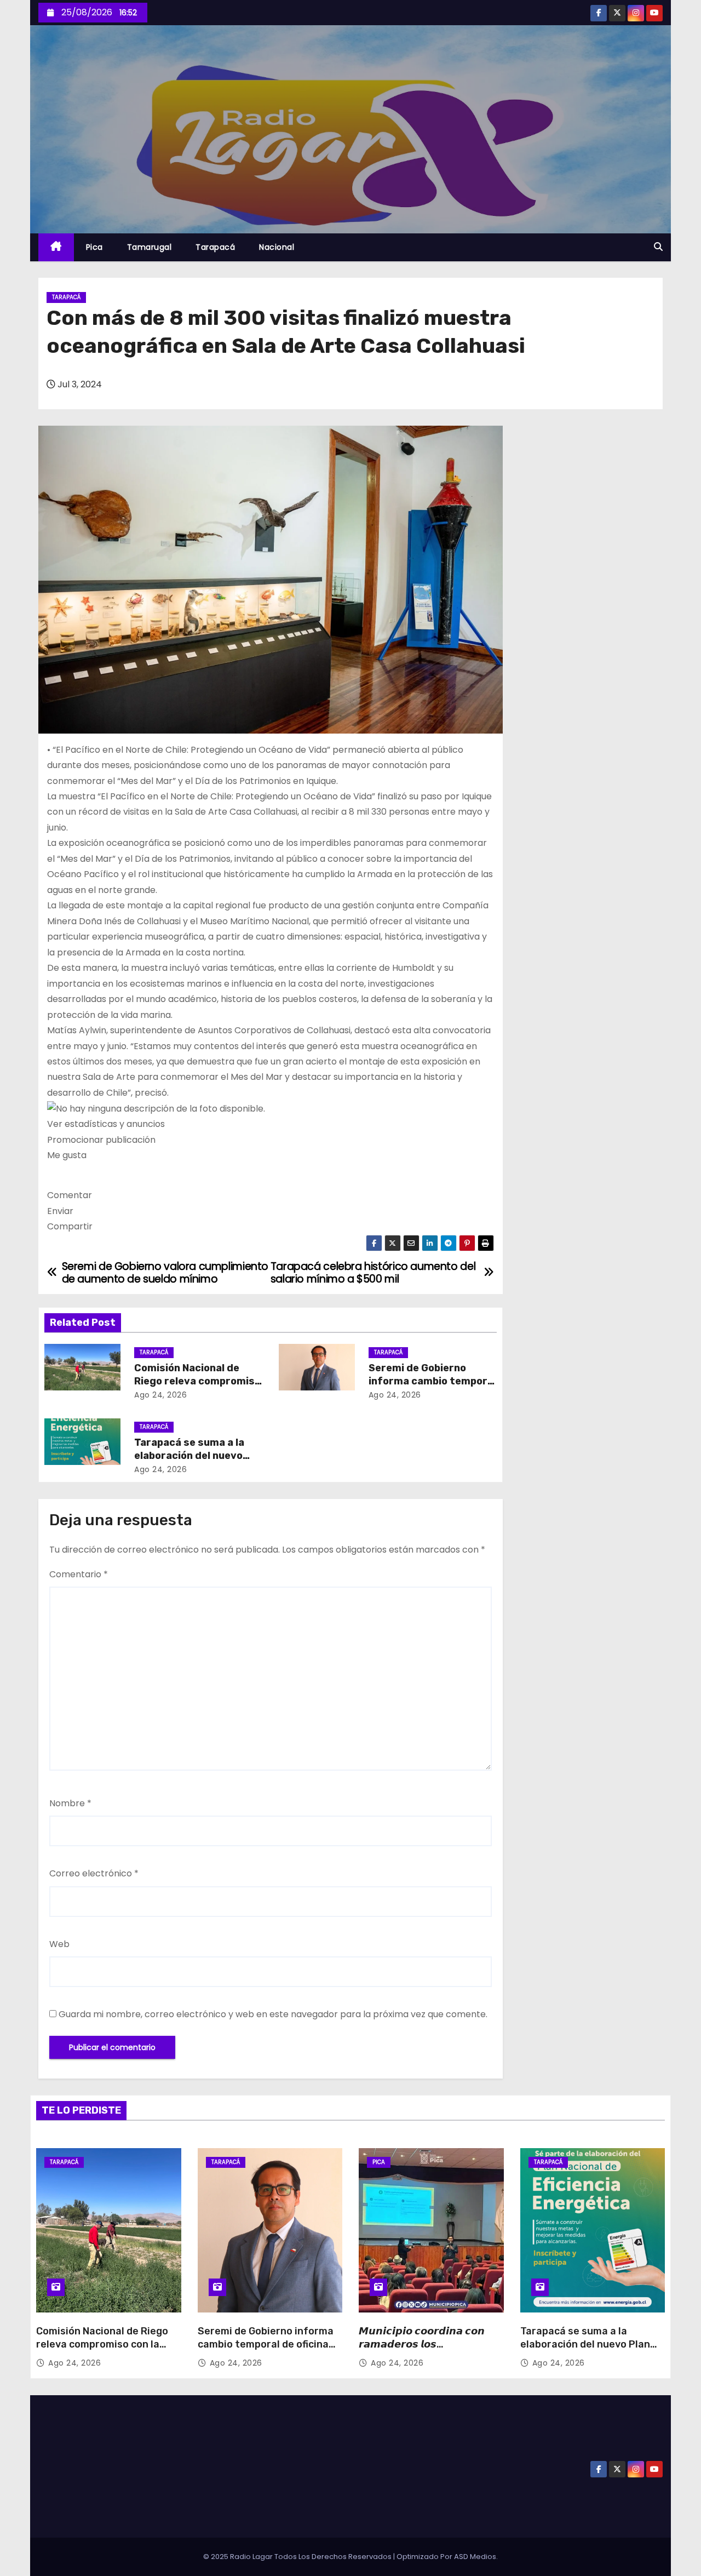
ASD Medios (475, 2557)
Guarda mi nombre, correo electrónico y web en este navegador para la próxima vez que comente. (273, 2014)
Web (59, 1944)
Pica (94, 247)
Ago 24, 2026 (160, 1395)
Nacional (277, 247)
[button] (658, 247)
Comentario (79, 1574)
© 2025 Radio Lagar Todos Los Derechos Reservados (298, 2557)
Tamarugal (150, 247)
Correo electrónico (94, 1873)
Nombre (70, 1803)
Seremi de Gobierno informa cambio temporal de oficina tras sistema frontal (266, 2344)
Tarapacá (215, 247)
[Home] (56, 247)
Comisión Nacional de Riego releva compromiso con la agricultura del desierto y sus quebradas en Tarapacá (107, 2351)
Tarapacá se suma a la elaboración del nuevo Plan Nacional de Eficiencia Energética (585, 2351)
